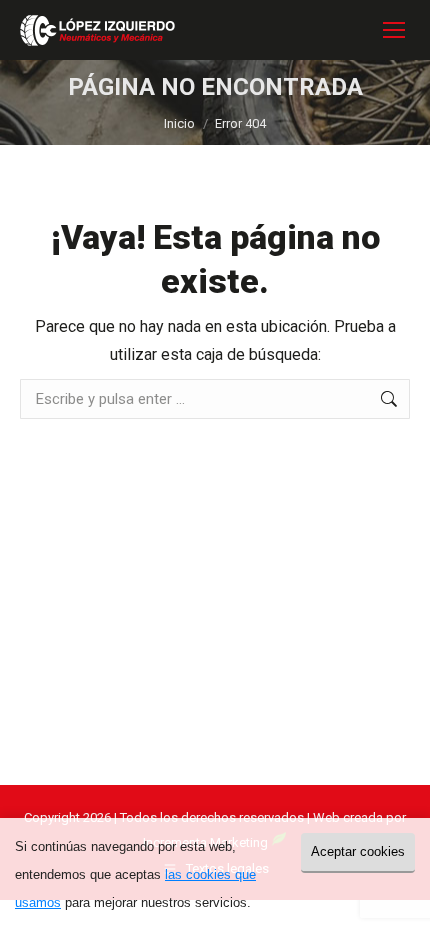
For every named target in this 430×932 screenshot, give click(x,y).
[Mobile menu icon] (394, 30)
